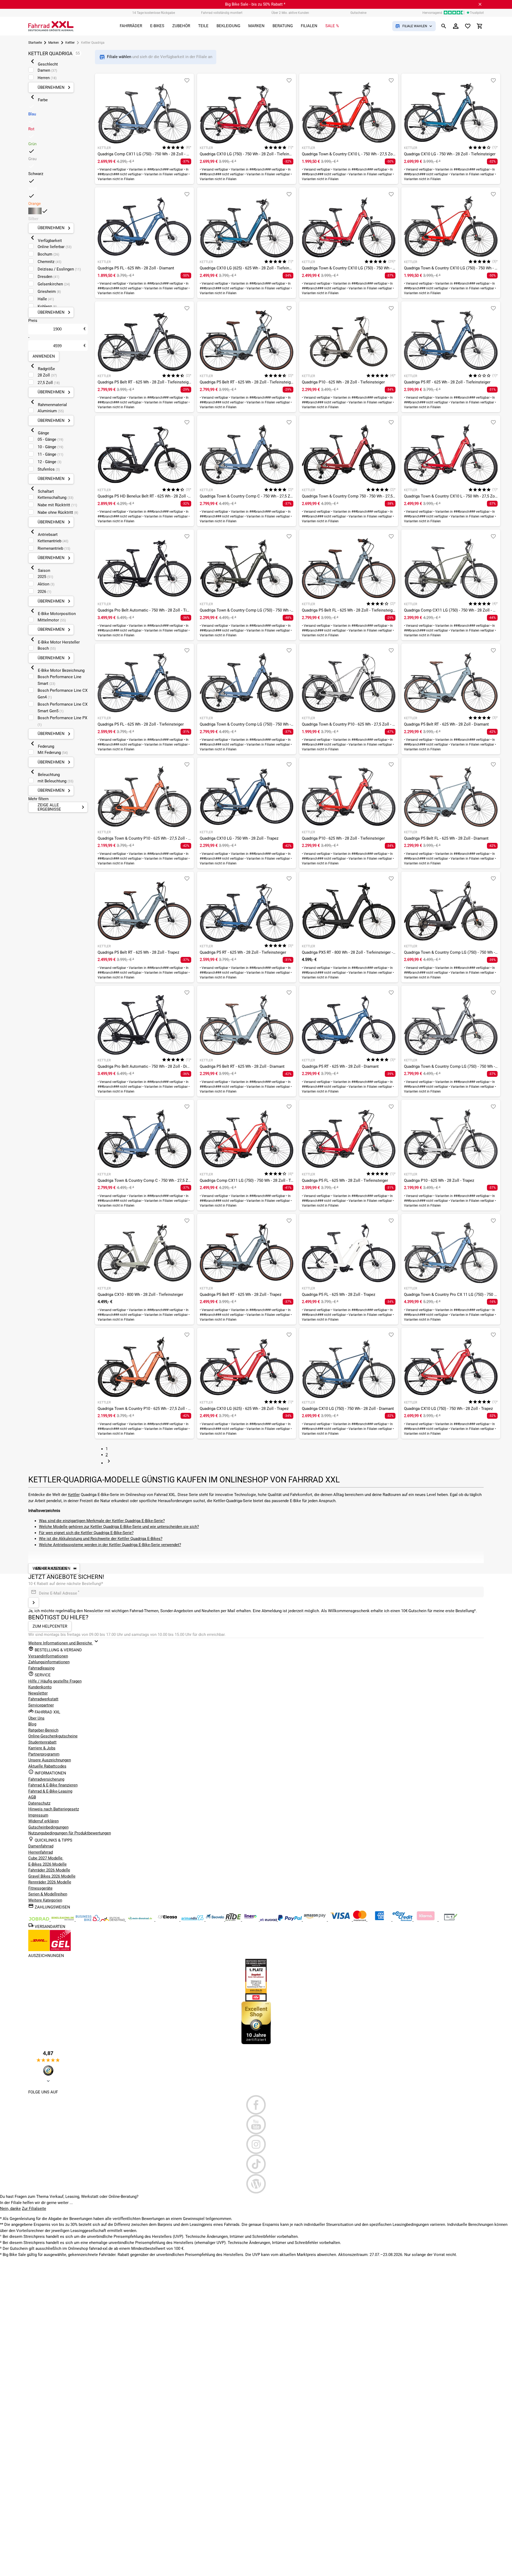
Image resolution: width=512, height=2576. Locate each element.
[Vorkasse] (451, 1920)
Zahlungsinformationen (49, 1662)
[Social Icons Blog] (256, 2184)
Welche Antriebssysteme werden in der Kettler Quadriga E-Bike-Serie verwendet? (110, 1545)
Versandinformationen (48, 1656)
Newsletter (38, 1693)
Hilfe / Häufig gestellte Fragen (55, 1681)
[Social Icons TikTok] (256, 2164)
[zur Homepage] (51, 26)
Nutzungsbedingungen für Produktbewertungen (70, 1833)
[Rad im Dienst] (215, 1920)
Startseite (35, 43)
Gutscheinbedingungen (48, 1827)
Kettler (70, 43)
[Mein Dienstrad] (141, 1920)
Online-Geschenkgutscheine (53, 1736)
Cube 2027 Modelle (46, 1858)
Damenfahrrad (41, 1846)
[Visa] (341, 1920)
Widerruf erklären (43, 1821)
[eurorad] (269, 1920)
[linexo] (251, 1920)
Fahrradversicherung (46, 1779)
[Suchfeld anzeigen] (444, 26)
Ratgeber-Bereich (43, 1730)
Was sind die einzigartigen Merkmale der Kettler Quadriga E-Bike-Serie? (102, 1521)
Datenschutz (39, 1803)
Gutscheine (358, 13)
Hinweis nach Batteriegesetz (54, 1809)
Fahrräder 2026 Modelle (49, 1870)
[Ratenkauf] (403, 1920)
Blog (32, 1724)
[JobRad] (39, 1920)
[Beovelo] (234, 1920)
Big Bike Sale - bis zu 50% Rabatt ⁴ (255, 4)
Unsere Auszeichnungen (50, 1760)
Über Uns (36, 1718)
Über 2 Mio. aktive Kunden (290, 13)
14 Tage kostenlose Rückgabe (154, 13)
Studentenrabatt (42, 1742)
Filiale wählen (120, 57)
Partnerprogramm (44, 1754)
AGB (32, 1797)
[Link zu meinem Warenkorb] (480, 26)
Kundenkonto (40, 1687)
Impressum (38, 1815)
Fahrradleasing (41, 1668)
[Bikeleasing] (63, 1920)
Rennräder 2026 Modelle (50, 1882)
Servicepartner (41, 1705)
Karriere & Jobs (42, 1748)
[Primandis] (193, 1920)
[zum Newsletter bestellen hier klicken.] (34, 1603)
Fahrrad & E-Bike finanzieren (53, 1785)
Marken (54, 43)
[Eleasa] (168, 1920)
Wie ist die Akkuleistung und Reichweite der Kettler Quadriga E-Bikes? (101, 1539)
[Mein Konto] (456, 26)
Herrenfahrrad (41, 1852)
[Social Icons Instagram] (256, 2144)
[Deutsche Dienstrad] (113, 1920)
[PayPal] (290, 1920)
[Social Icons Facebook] (256, 2105)
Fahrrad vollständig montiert (222, 13)
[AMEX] (380, 1920)
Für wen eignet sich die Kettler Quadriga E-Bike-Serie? (86, 1533)
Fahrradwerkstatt (43, 1699)
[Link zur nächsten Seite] (109, 1463)
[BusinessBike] (88, 1920)
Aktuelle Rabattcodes (47, 1766)
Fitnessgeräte (40, 1888)
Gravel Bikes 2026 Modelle (52, 1876)
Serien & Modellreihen (48, 1894)
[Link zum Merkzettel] (468, 26)
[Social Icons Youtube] (256, 2125)
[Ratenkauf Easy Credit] (426, 1920)
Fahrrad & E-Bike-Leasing (50, 1791)
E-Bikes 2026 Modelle (47, 1864)
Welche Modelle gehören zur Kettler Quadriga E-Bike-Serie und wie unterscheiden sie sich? (119, 1527)
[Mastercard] (360, 1920)
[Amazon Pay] (315, 1920)
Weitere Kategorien (45, 1900)
